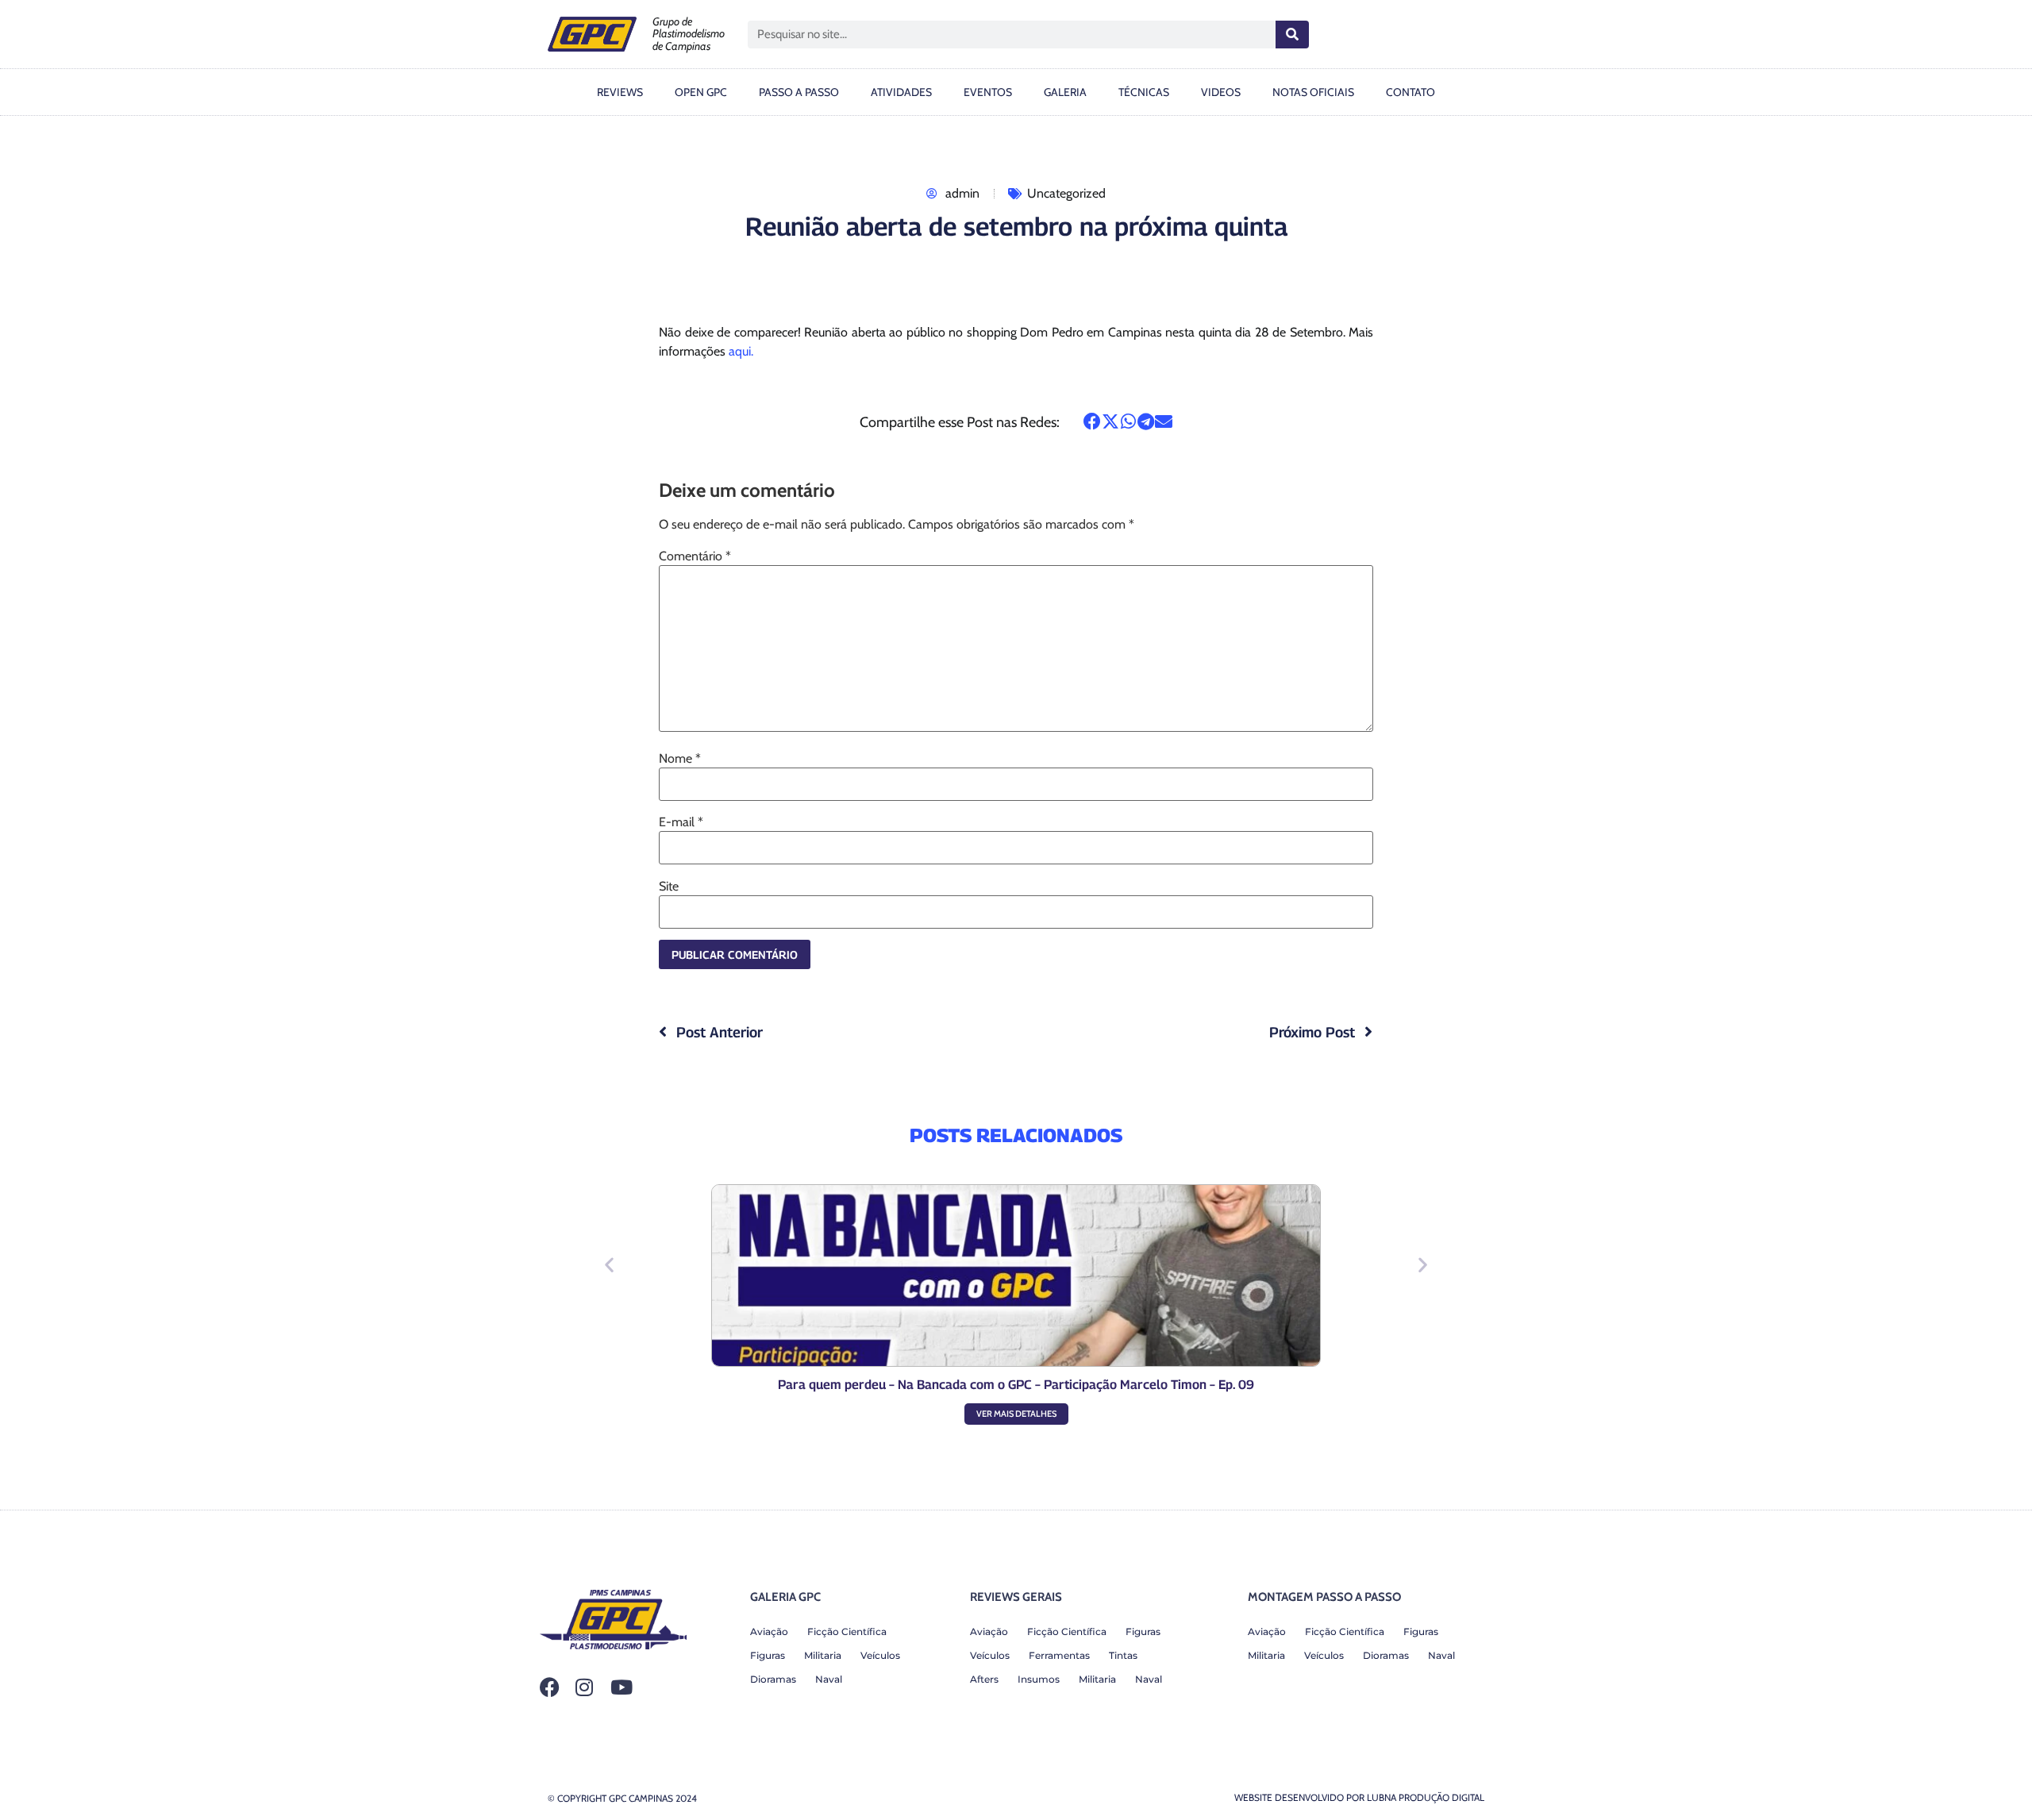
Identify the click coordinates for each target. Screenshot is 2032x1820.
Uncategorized (1066, 193)
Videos (1221, 92)
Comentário (695, 556)
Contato (1410, 92)
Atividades (901, 92)
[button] (1093, 421)
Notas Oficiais (1313, 92)
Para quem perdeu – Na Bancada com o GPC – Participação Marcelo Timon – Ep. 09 (1016, 1385)
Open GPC (701, 92)
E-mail (681, 822)
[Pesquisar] (1292, 35)
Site (669, 887)
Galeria (1065, 92)
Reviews (620, 92)
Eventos (988, 92)
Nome (680, 759)
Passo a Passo (799, 92)
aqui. (741, 351)
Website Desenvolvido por (1359, 1797)
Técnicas (1144, 92)
